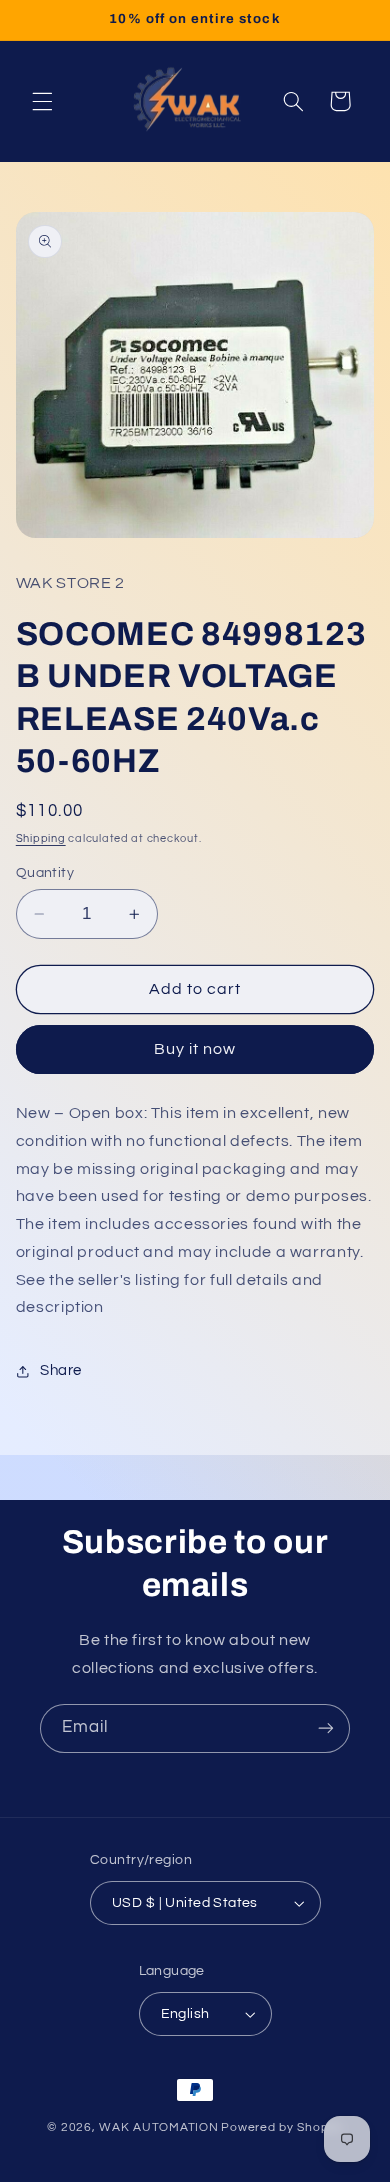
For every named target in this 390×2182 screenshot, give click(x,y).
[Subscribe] (326, 1728)
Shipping (41, 838)
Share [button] (61, 1370)
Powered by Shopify (281, 2127)
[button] (42, 101)
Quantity (45, 873)
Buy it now (195, 1049)
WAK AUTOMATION (158, 2127)
